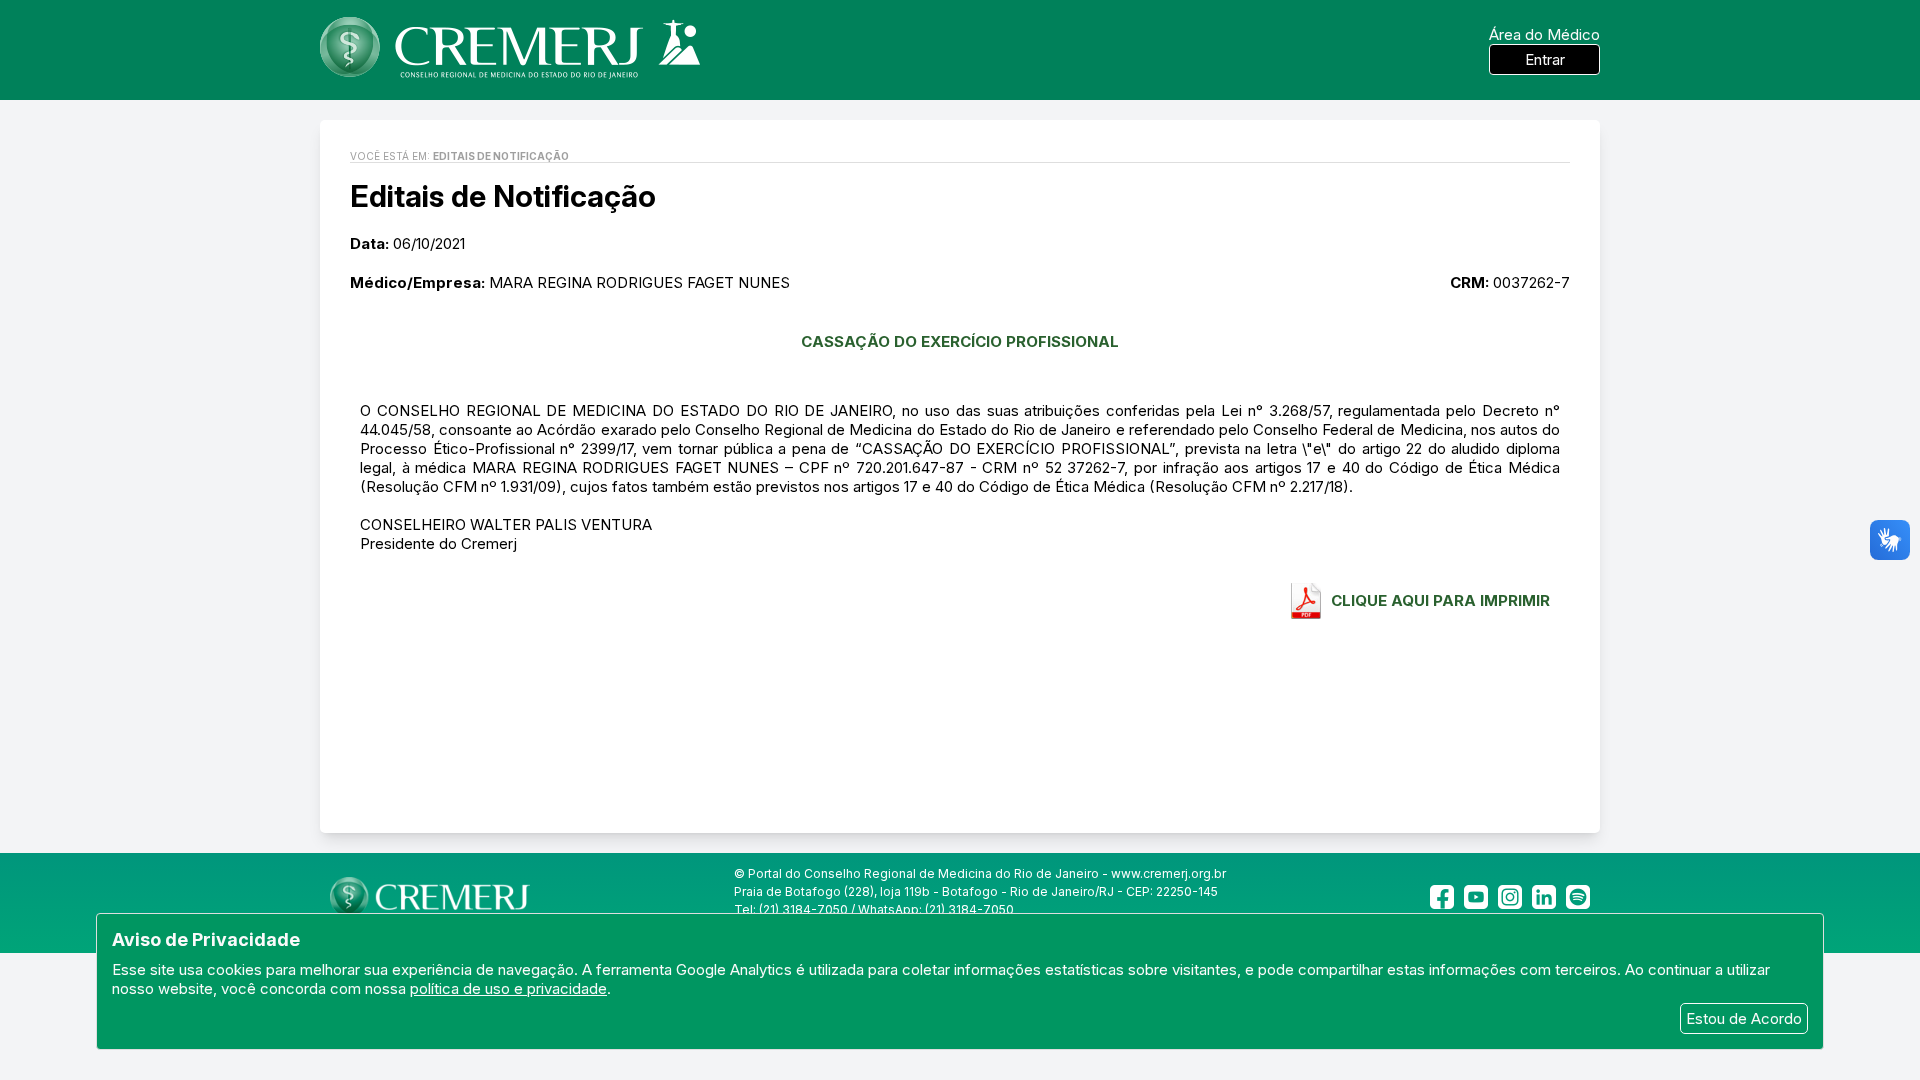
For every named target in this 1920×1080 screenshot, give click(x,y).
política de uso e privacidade (508, 988)
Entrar (1545, 59)
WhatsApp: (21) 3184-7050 (936, 909)
